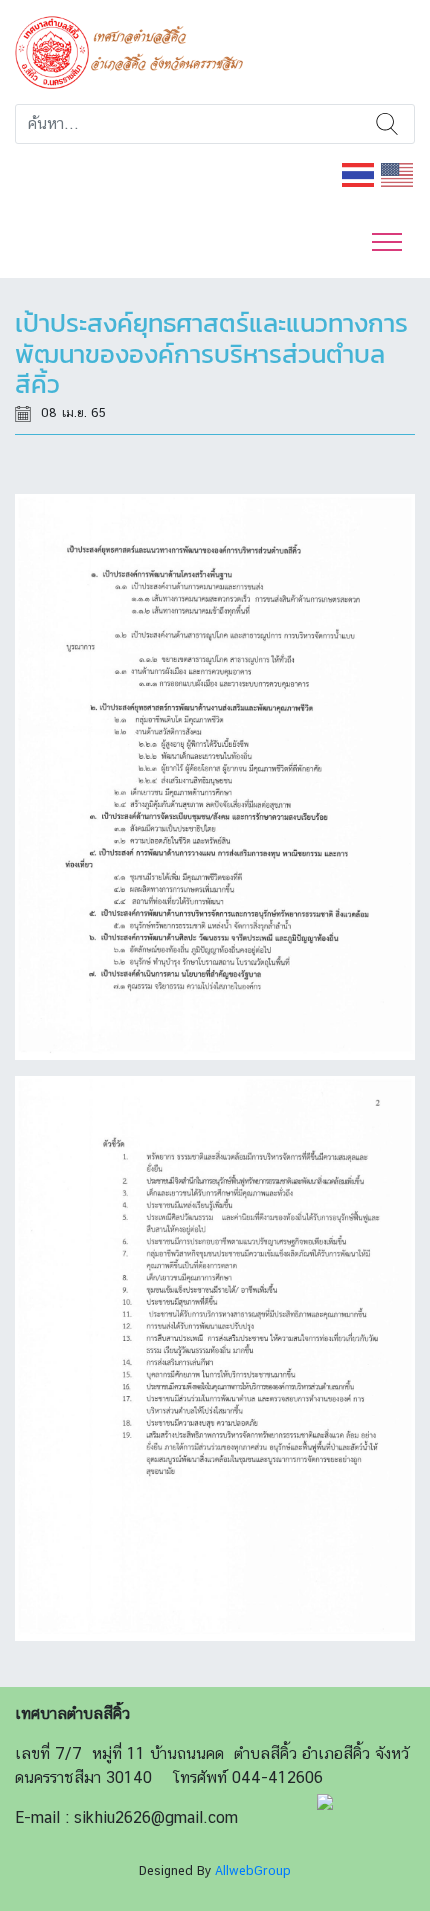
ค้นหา (386, 124)
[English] (398, 173)
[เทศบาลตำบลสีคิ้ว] (136, 50)
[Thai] (359, 173)
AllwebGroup (253, 1870)
